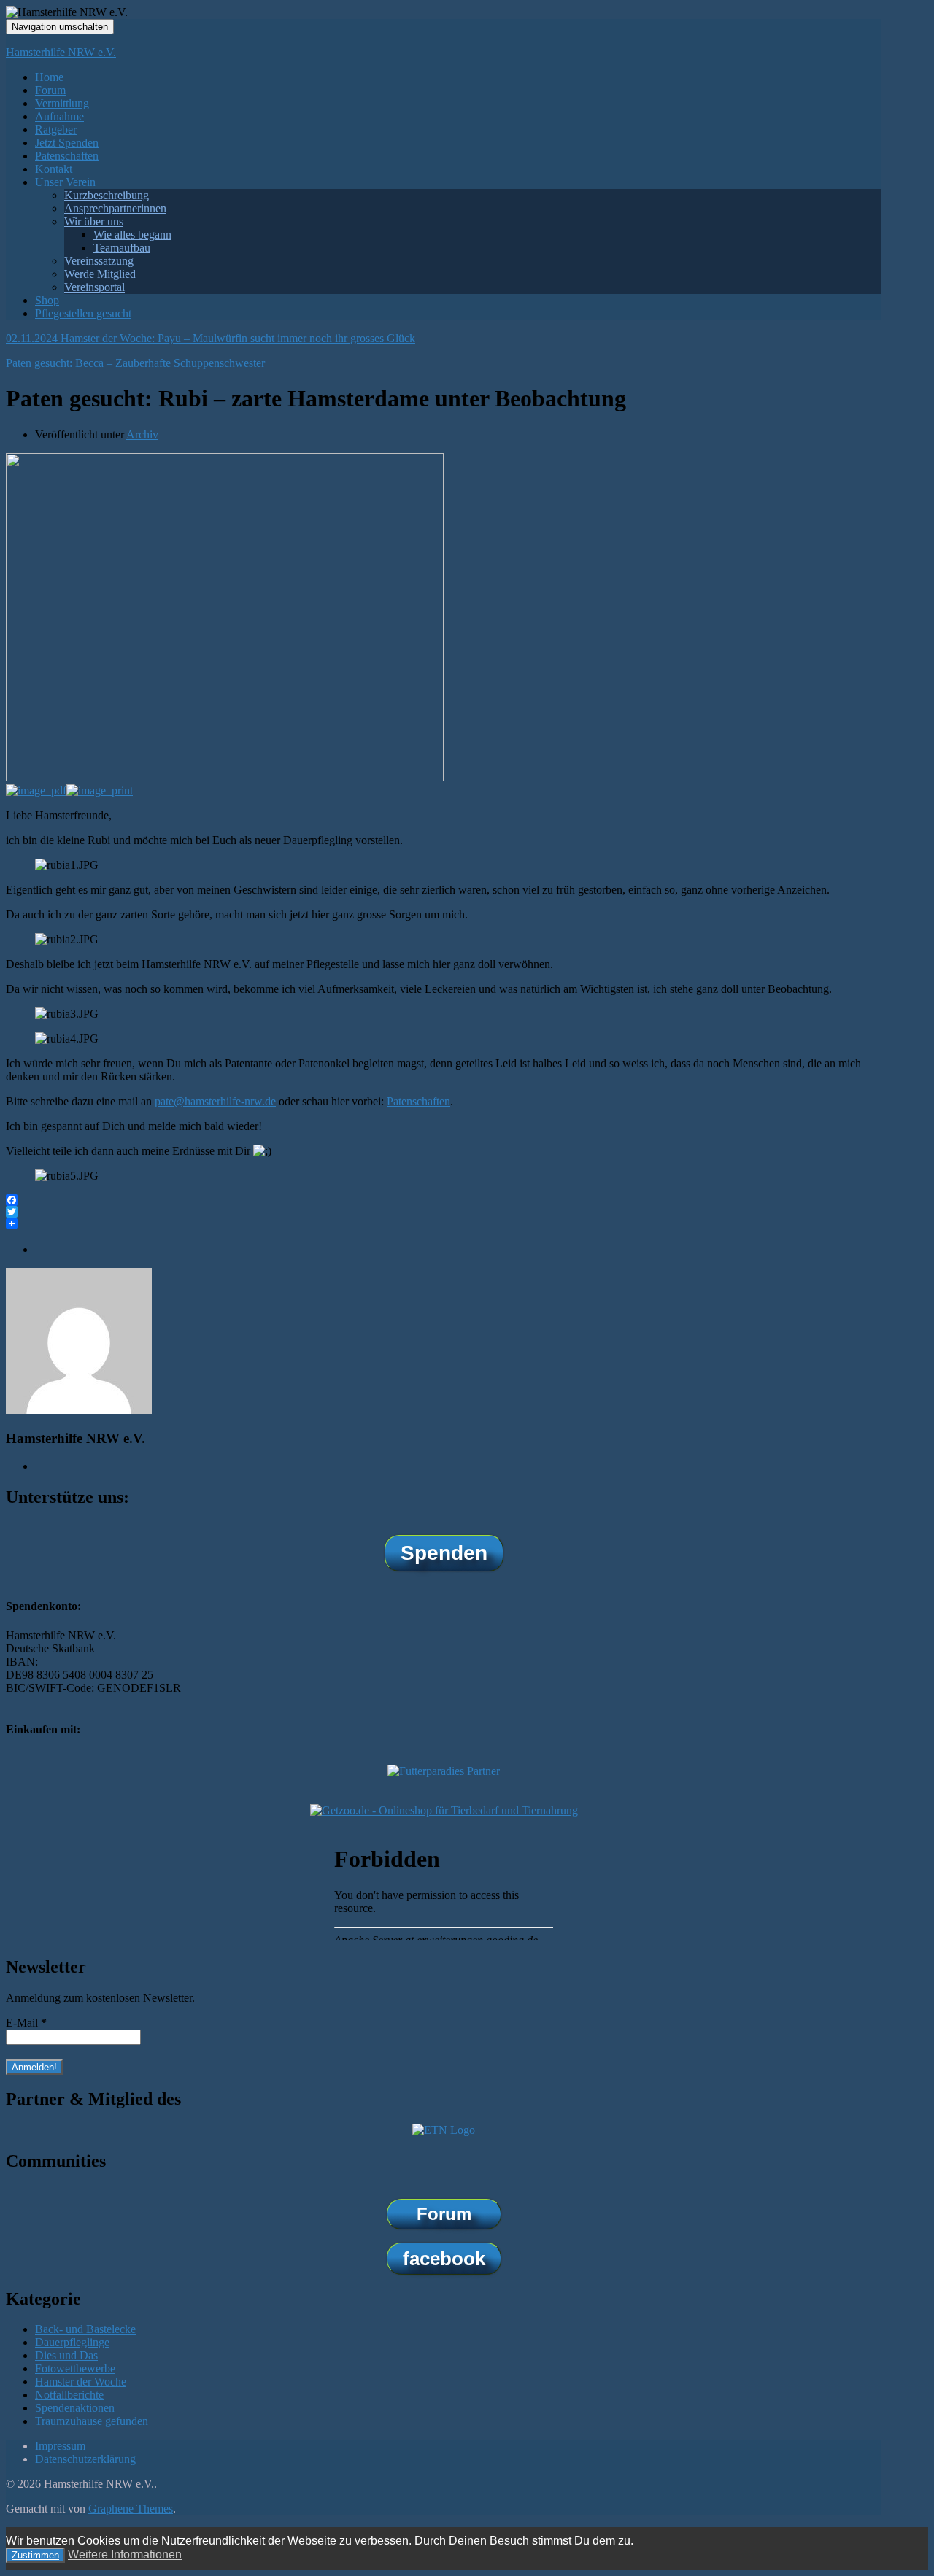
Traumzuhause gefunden (92, 2421)
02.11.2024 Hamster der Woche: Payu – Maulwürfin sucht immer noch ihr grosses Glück (211, 338)
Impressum (60, 2446)
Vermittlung (62, 103)
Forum (50, 90)
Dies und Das (66, 2355)
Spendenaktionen (75, 2408)
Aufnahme (59, 116)
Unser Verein (65, 182)
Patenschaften (67, 156)
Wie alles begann (132, 235)
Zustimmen (35, 2555)
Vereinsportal (94, 287)
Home (49, 77)
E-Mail (26, 2023)
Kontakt (54, 169)
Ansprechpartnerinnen (115, 208)
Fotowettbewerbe (75, 2368)
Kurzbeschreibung (107, 195)
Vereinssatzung (99, 261)
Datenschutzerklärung (85, 2459)
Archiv (142, 434)
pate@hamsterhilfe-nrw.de (215, 1101)
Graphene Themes (131, 2509)
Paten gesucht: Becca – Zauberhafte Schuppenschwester (135, 363)
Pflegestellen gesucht (83, 313)
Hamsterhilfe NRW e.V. (61, 52)
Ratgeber (56, 129)
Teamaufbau (122, 248)
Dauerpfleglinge (72, 2342)
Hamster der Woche (81, 2382)
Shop (47, 300)
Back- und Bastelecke (85, 2329)
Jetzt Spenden (67, 143)
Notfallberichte (69, 2395)
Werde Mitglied (100, 274)
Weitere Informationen (125, 2554)
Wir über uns (94, 221)
